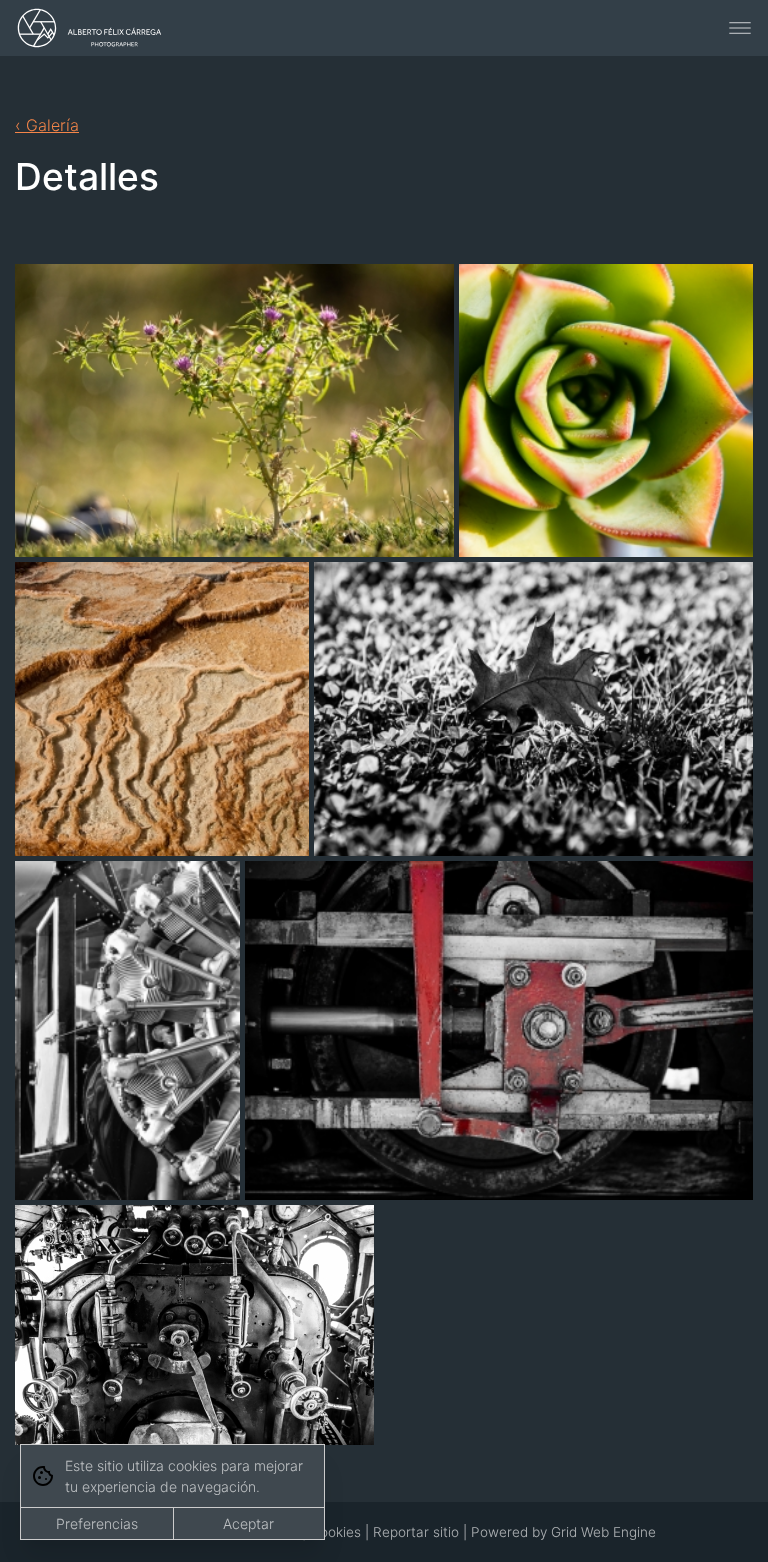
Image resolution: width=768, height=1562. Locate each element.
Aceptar (248, 1523)
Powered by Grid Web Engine (563, 1532)
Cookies (335, 1532)
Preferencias (97, 1523)
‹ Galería (47, 125)
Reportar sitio (416, 1532)
